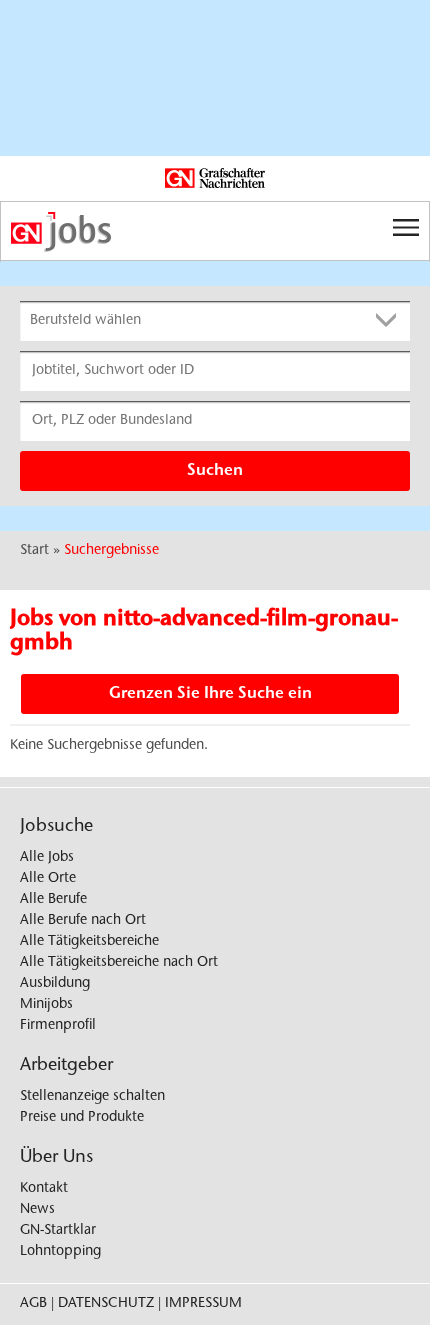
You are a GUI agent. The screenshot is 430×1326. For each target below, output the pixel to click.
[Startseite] (215, 232)
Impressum (203, 1304)
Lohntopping (60, 1252)
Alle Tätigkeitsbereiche (89, 942)
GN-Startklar (58, 1231)
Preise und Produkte (82, 1118)
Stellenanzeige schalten (92, 1097)
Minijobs (46, 1005)
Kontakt (44, 1189)
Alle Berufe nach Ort (83, 921)
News (37, 1210)
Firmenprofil (58, 1026)
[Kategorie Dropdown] (390, 321)
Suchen (215, 471)
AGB (33, 1304)
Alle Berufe (53, 900)
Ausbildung (55, 984)
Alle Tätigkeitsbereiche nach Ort (119, 963)
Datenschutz (106, 1304)
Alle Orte (48, 879)
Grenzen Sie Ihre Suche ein (210, 694)
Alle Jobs (47, 858)
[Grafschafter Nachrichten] (215, 179)
